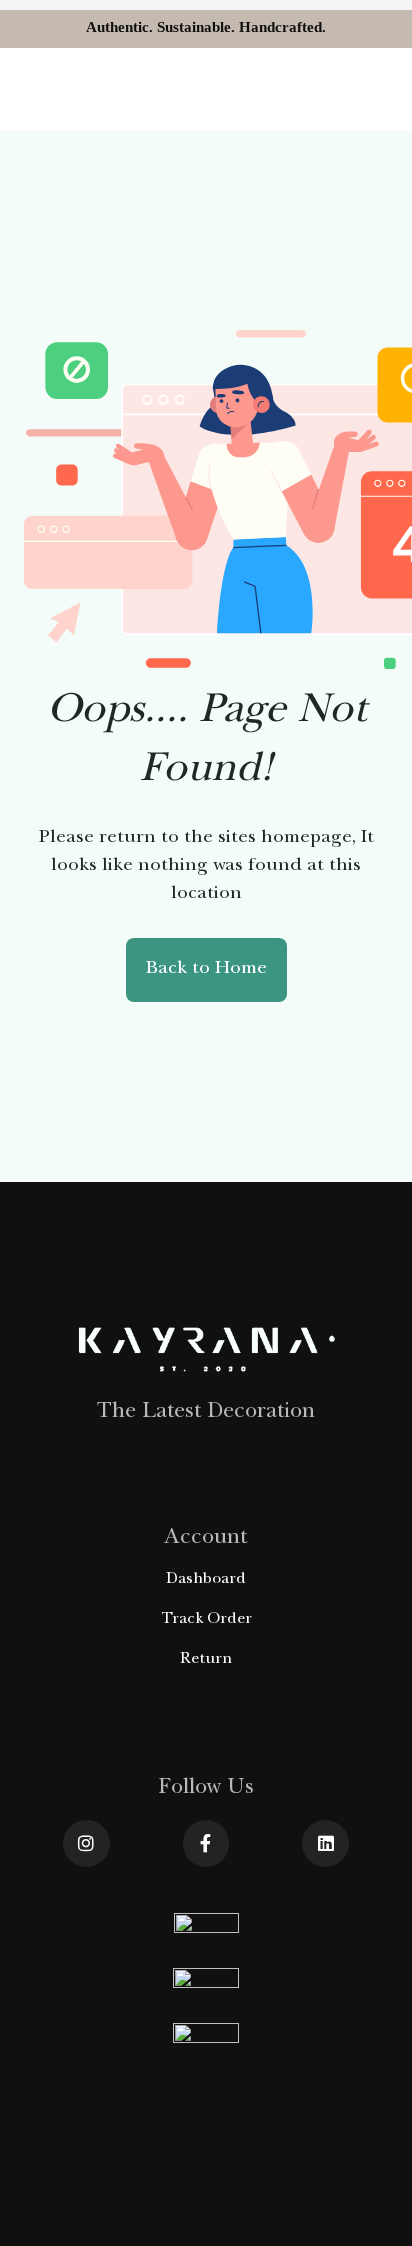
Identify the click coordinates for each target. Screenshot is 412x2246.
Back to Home (206, 969)
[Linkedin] (325, 1843)
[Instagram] (86, 1843)
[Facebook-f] (206, 1843)
